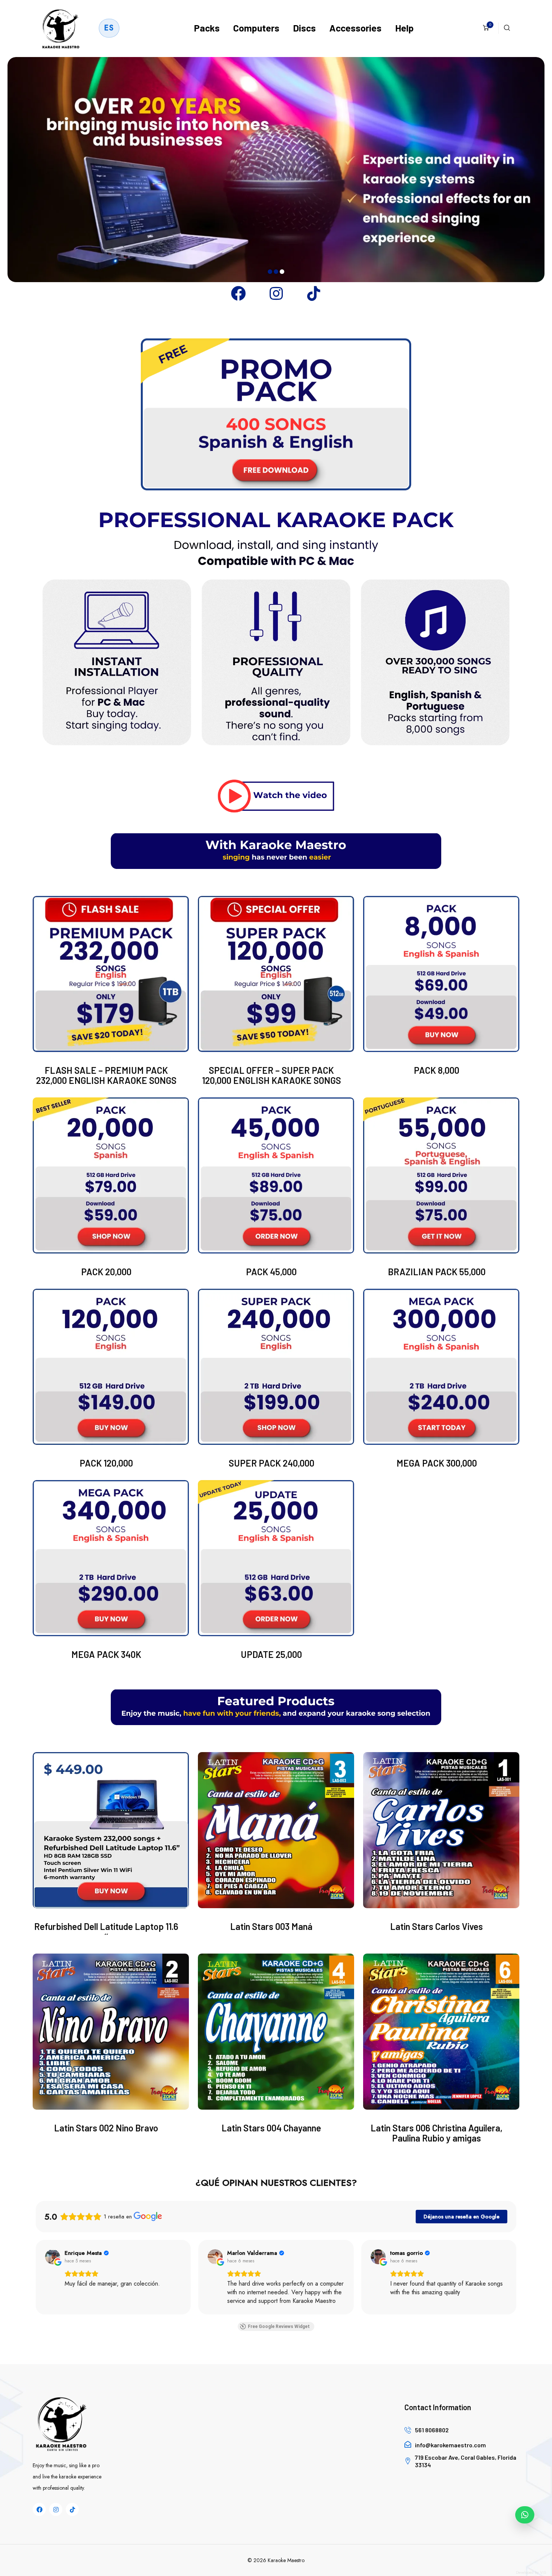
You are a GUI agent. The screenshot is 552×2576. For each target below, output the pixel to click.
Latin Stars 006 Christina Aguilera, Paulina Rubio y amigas (437, 2133)
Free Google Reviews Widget (279, 2327)
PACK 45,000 (271, 1272)
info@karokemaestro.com (450, 2445)
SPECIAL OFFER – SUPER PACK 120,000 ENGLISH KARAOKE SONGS (271, 1075)
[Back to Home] (61, 28)
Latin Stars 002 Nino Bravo (106, 2128)
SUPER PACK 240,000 (271, 1463)
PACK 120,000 (106, 1463)
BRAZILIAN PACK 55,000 (437, 1272)
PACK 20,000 (106, 1272)
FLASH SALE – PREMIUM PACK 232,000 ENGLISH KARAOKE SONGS (106, 1075)
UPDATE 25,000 (271, 1654)
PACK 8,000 (437, 1070)
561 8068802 (432, 2430)
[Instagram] (276, 293)
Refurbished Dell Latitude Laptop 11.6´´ (106, 1931)
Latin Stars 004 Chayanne (271, 2128)
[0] (486, 28)
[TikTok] (314, 293)
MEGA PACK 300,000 (437, 1463)
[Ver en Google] (53, 2257)
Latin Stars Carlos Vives (437, 1926)
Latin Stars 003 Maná (271, 1926)
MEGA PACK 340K (106, 1654)
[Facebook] (238, 293)
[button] (36, 2277)
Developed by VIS (531, 2572)
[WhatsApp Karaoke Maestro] (525, 2515)
